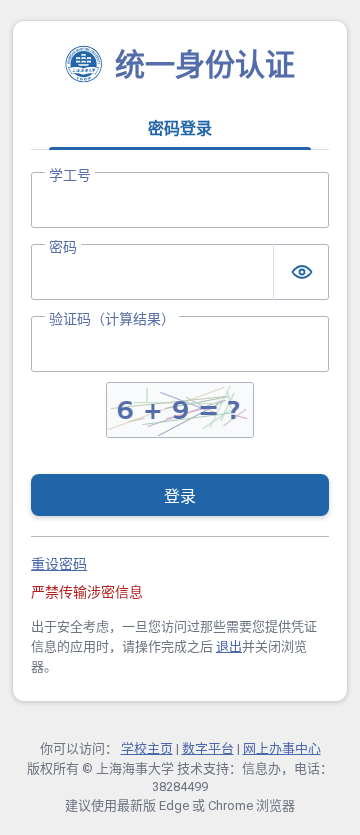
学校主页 (147, 748)
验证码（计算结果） (112, 319)
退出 (229, 646)
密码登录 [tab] (180, 128)
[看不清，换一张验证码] (180, 410)
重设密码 (59, 564)
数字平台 (208, 748)
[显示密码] (301, 272)
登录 (180, 496)
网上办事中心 (282, 748)
